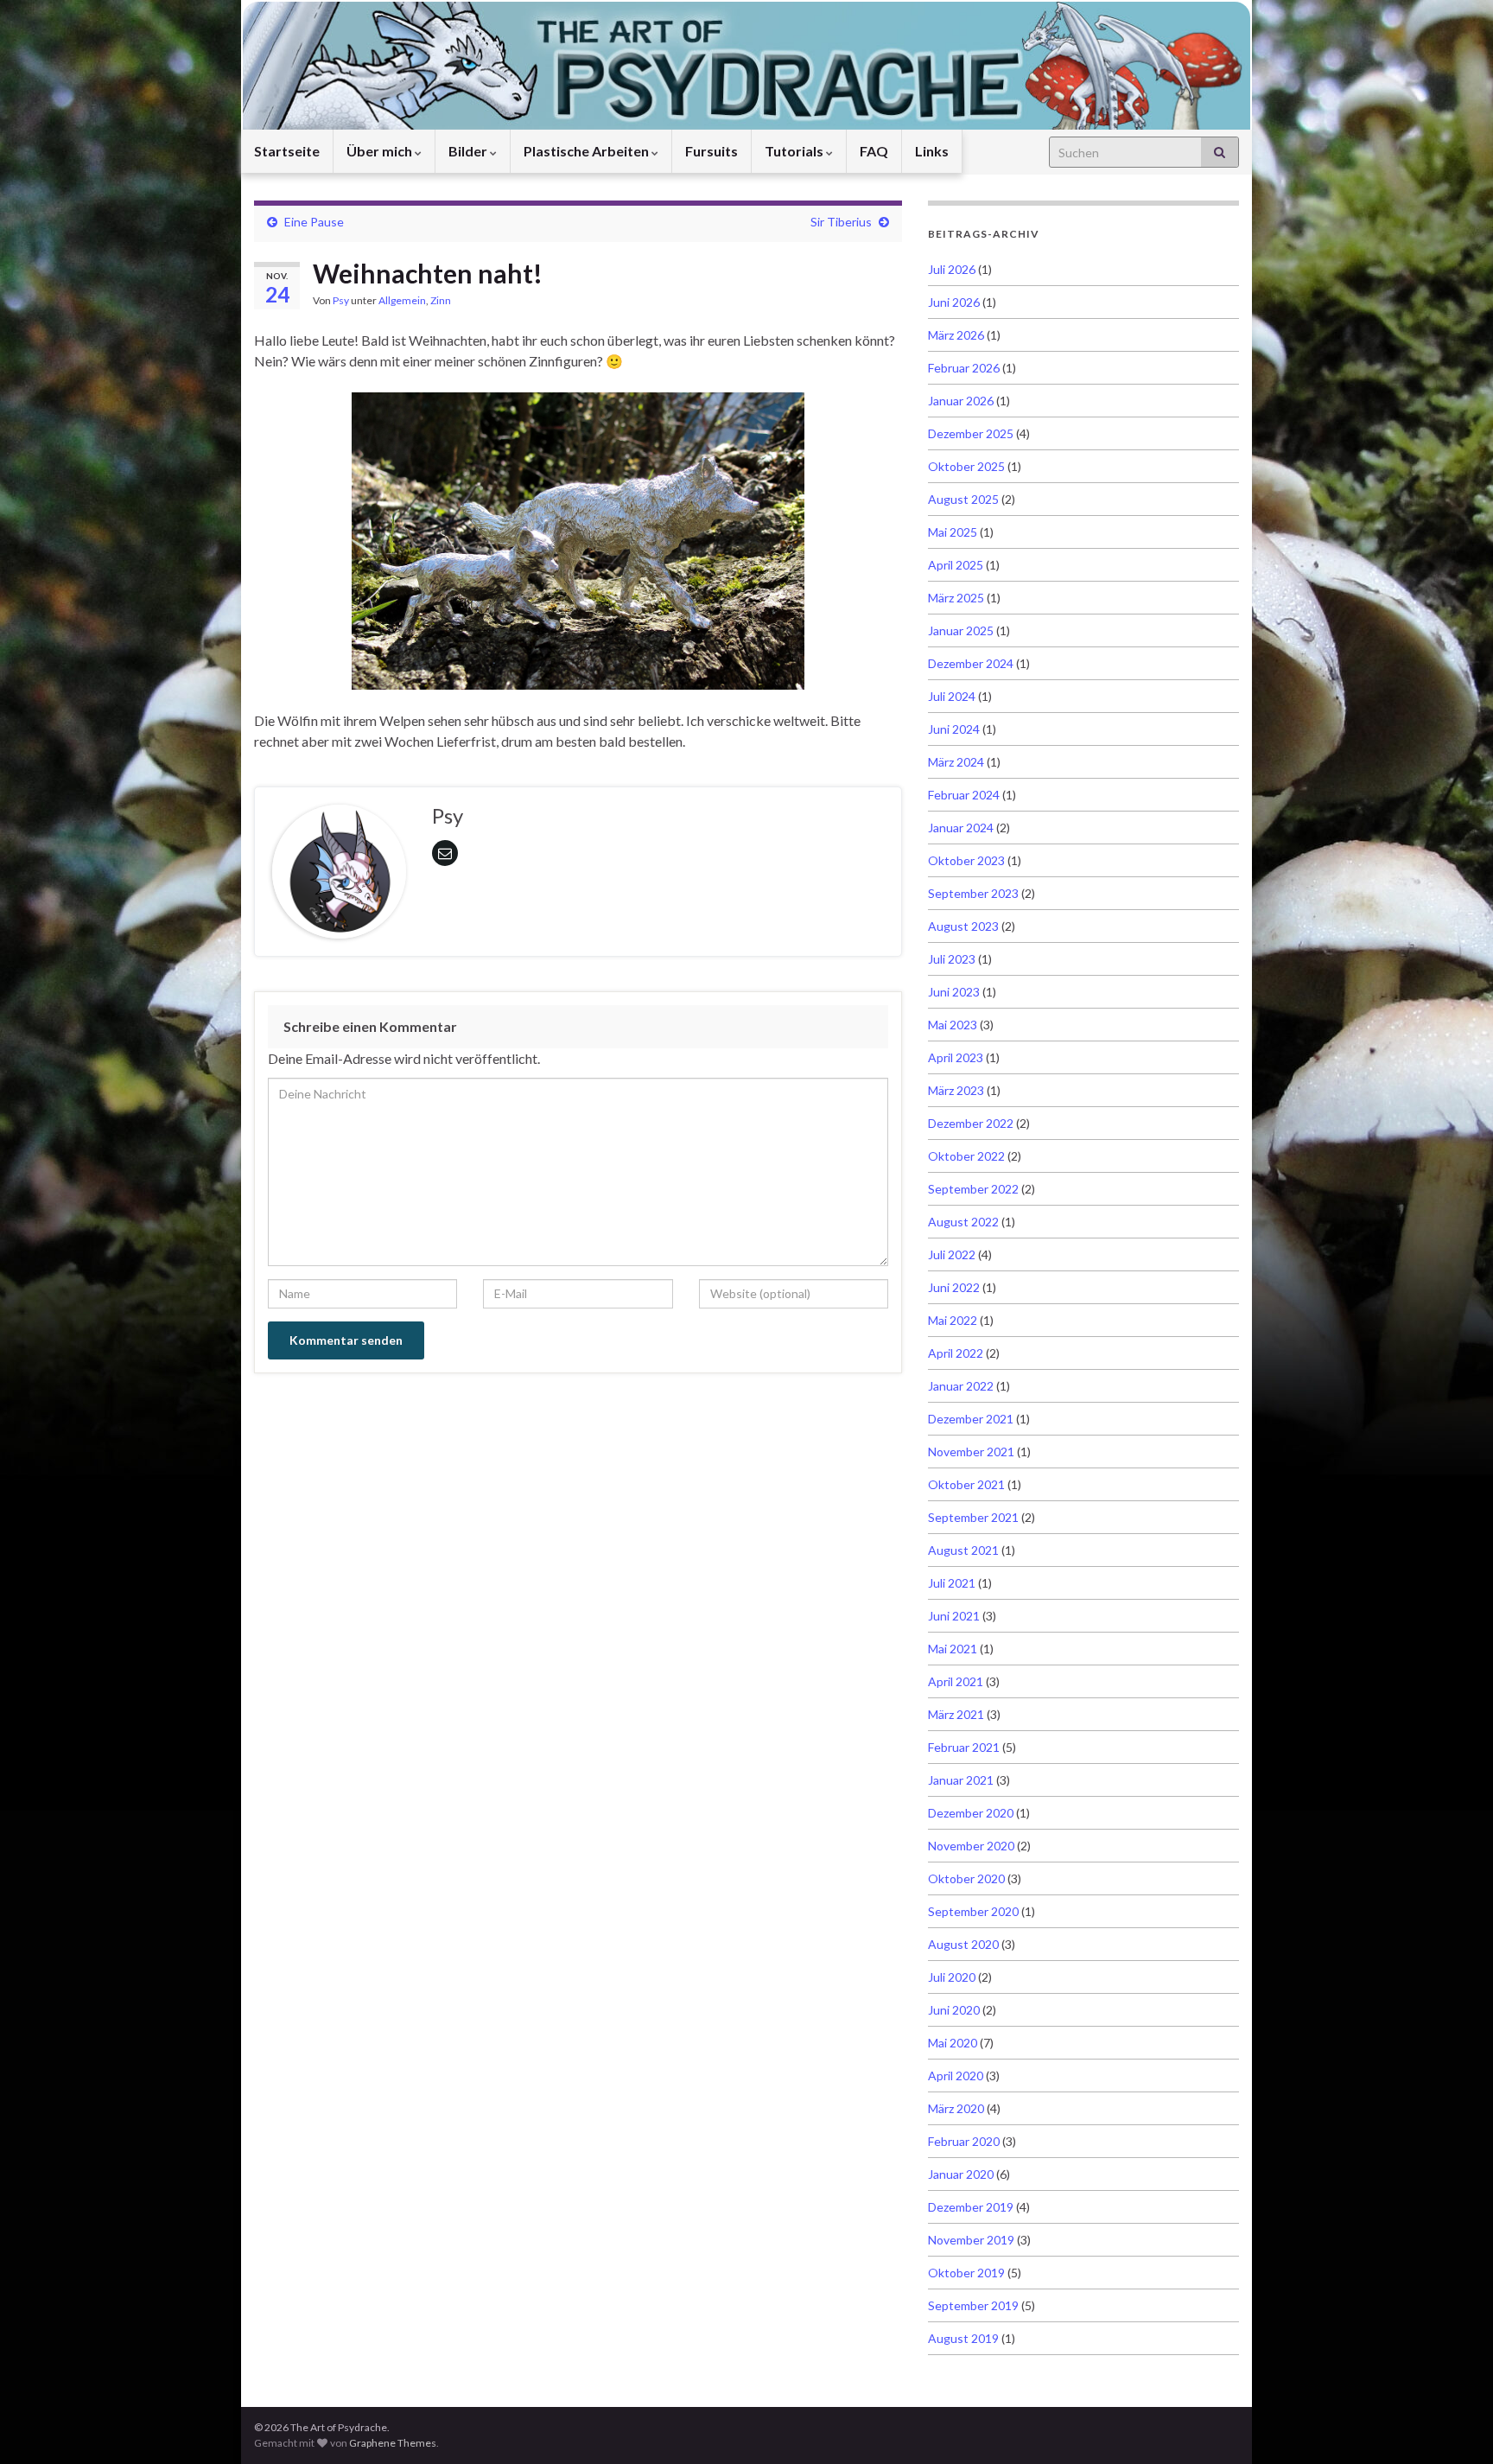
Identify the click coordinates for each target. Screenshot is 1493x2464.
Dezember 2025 (971, 433)
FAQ (874, 151)
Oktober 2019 (966, 2273)
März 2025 (956, 598)
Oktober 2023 (966, 860)
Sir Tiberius (841, 222)
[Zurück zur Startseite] (746, 65)
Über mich (381, 151)
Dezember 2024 (971, 663)
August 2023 (963, 926)
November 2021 (971, 1452)
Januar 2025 (961, 630)
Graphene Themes (393, 2443)
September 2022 (973, 1189)
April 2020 (956, 2076)
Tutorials (795, 151)
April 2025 (956, 565)
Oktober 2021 (966, 1484)
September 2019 (973, 2305)
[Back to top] (1454, 2425)
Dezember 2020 (971, 1813)
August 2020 (963, 1944)
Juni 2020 (954, 2010)
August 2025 (963, 499)
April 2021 (956, 1681)
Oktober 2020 (966, 1878)
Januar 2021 (961, 1780)
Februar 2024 (964, 795)
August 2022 (963, 1222)
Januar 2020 (961, 2174)
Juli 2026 (952, 269)
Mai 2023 (953, 1025)
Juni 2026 (954, 302)
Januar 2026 (961, 401)
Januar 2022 (961, 1386)
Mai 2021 (953, 1649)
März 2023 (956, 1090)
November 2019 (971, 2240)
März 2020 (956, 2108)
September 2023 (973, 893)
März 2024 (956, 762)
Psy (341, 300)
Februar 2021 (964, 1747)
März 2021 (956, 1714)
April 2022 (956, 1353)
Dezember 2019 (971, 2207)
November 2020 (971, 1846)
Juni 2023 (954, 992)
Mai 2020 (953, 2043)
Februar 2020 (964, 2141)
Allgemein (402, 300)
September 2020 (973, 1911)
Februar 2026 (964, 368)
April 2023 (956, 1057)
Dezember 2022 (971, 1123)
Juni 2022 (954, 1287)
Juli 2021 (952, 1583)
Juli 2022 (952, 1254)
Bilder (469, 151)
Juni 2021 (954, 1616)
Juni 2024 (954, 729)
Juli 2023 (952, 959)
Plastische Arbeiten (588, 151)
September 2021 (973, 1517)
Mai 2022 (953, 1320)
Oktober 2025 (966, 466)
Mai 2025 (953, 532)
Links (932, 151)
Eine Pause (314, 222)
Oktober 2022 (966, 1156)
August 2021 (963, 1550)
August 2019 (963, 2338)
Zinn (441, 300)
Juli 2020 (952, 1977)
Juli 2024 (952, 696)
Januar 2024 (961, 828)
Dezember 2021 (971, 1419)
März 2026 (956, 335)
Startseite (287, 151)
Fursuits (712, 151)
